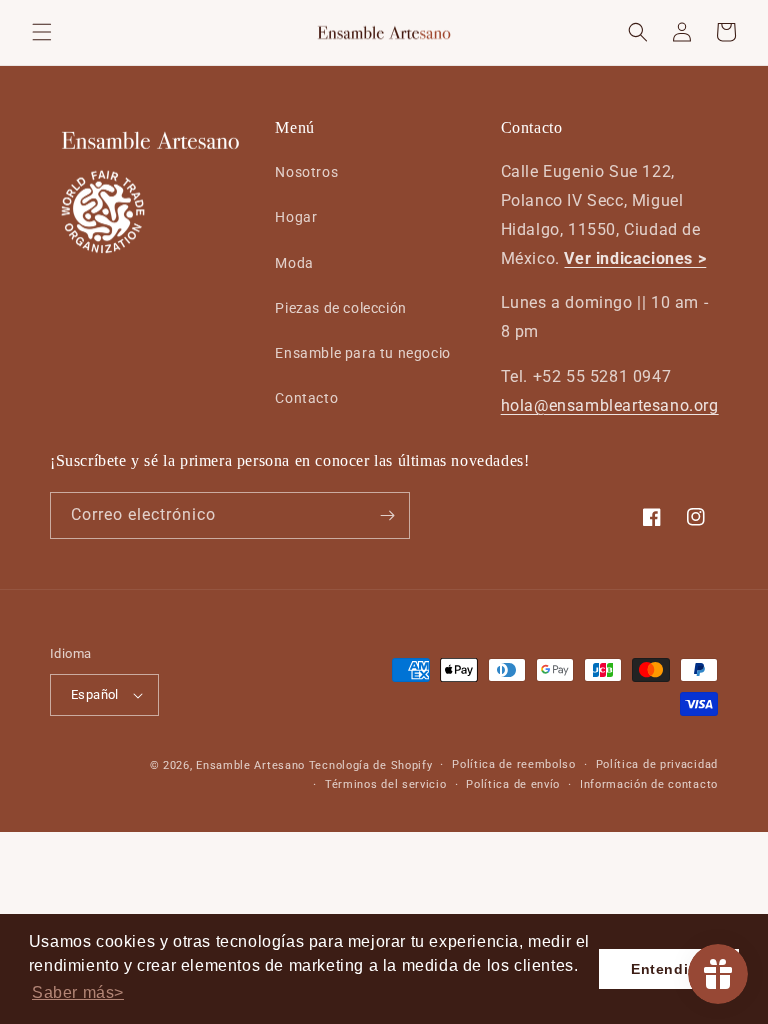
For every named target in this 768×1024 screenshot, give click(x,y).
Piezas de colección (340, 308)
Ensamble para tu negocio (362, 353)
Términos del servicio (386, 784)
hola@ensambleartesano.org (610, 405)
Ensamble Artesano (250, 765)
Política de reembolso (514, 764)
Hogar (296, 217)
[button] (42, 32)
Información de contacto (649, 784)
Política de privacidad (657, 764)
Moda (294, 263)
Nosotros (306, 172)
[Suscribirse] (387, 515)
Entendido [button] (669, 969)
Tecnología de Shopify (371, 765)
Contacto (306, 398)
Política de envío (513, 784)
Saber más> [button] (78, 992)
